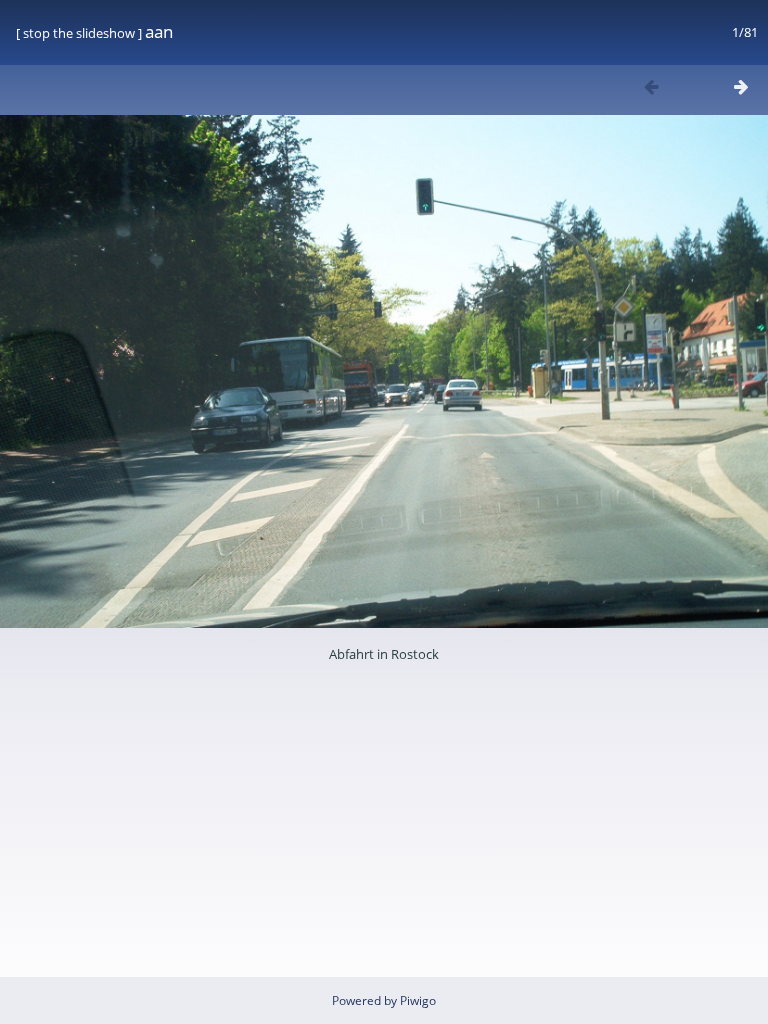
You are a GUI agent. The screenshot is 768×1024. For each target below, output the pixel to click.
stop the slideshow (79, 33)
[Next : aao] (741, 86)
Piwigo (418, 1000)
